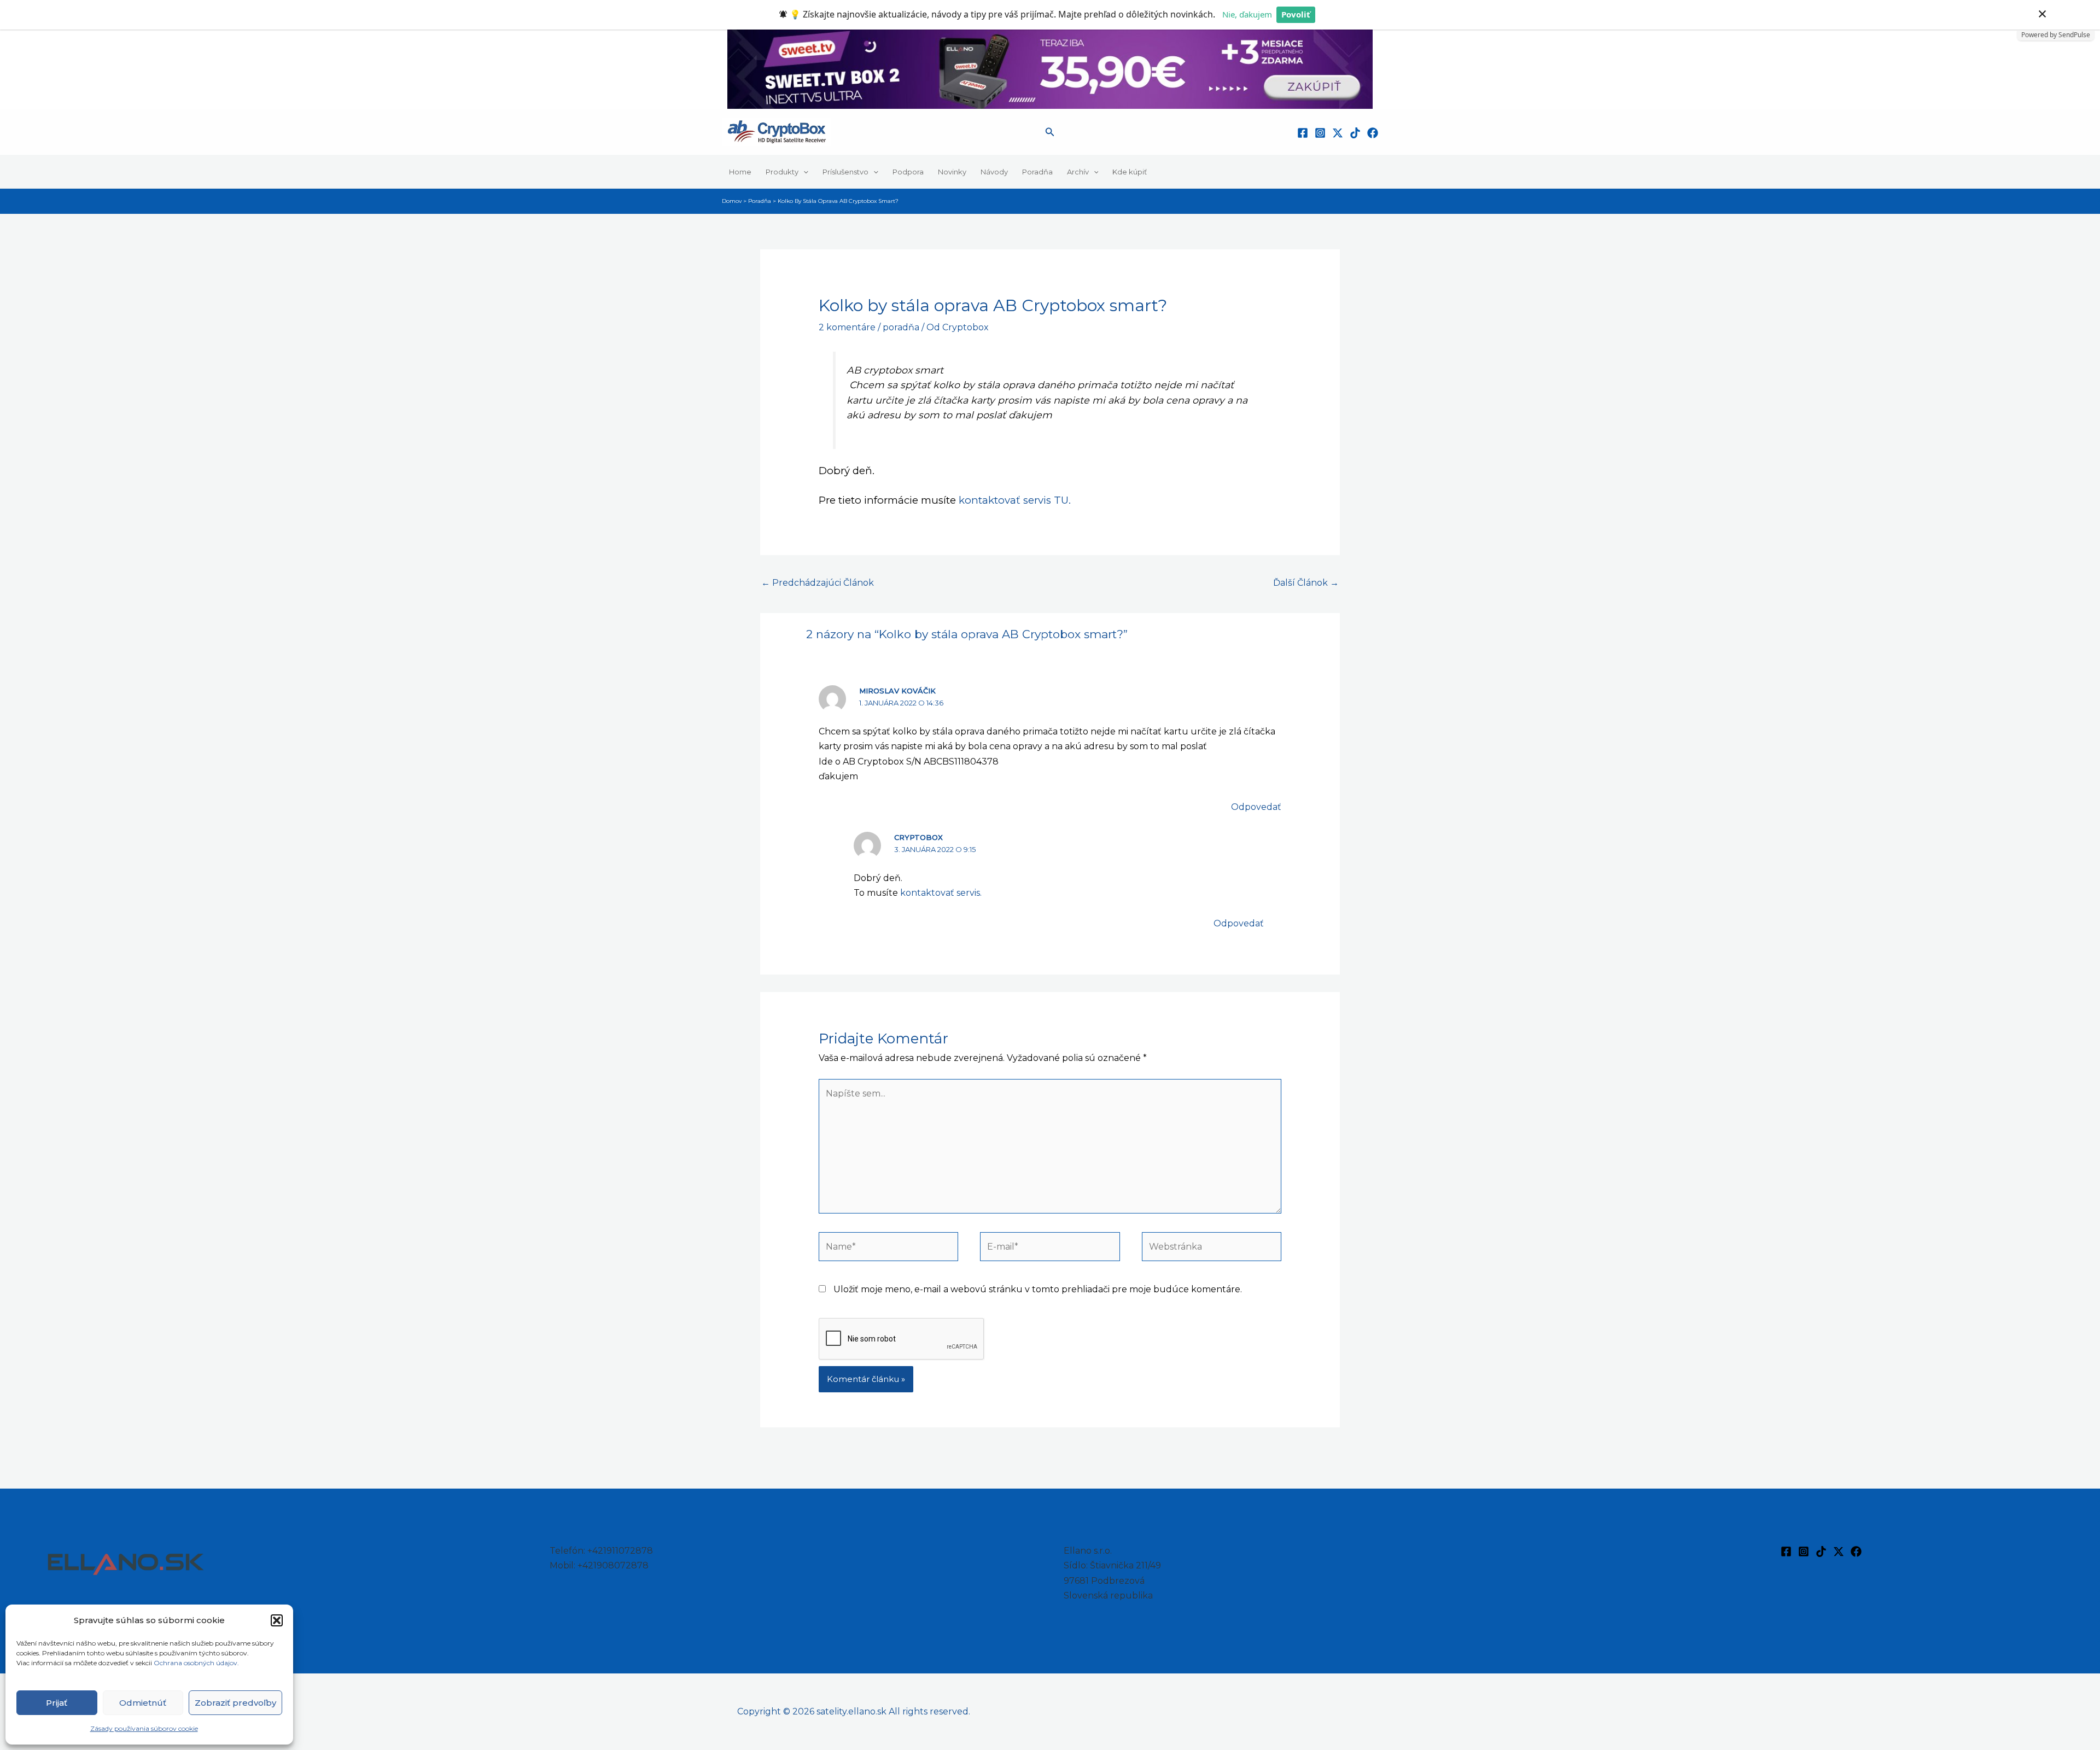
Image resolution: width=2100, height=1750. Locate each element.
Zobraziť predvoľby (235, 1703)
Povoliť (1296, 14)
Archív (1078, 172)
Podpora (908, 172)
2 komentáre (847, 327)
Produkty (782, 172)
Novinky (952, 172)
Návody (994, 172)
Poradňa (1037, 172)
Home (740, 172)
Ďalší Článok (1306, 583)
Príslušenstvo (845, 172)
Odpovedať (1256, 807)
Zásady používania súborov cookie (144, 1728)
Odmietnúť (143, 1703)
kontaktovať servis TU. (1015, 500)
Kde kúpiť (1130, 172)
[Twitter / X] (1338, 133)
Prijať (57, 1703)
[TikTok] (1355, 133)
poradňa (901, 327)
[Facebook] (1303, 133)
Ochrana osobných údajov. (197, 1663)
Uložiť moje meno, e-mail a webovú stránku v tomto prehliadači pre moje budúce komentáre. (1038, 1289)
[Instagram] (1320, 133)
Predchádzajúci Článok (818, 583)
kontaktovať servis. (941, 893)
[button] (277, 1620)
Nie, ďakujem (1247, 14)
